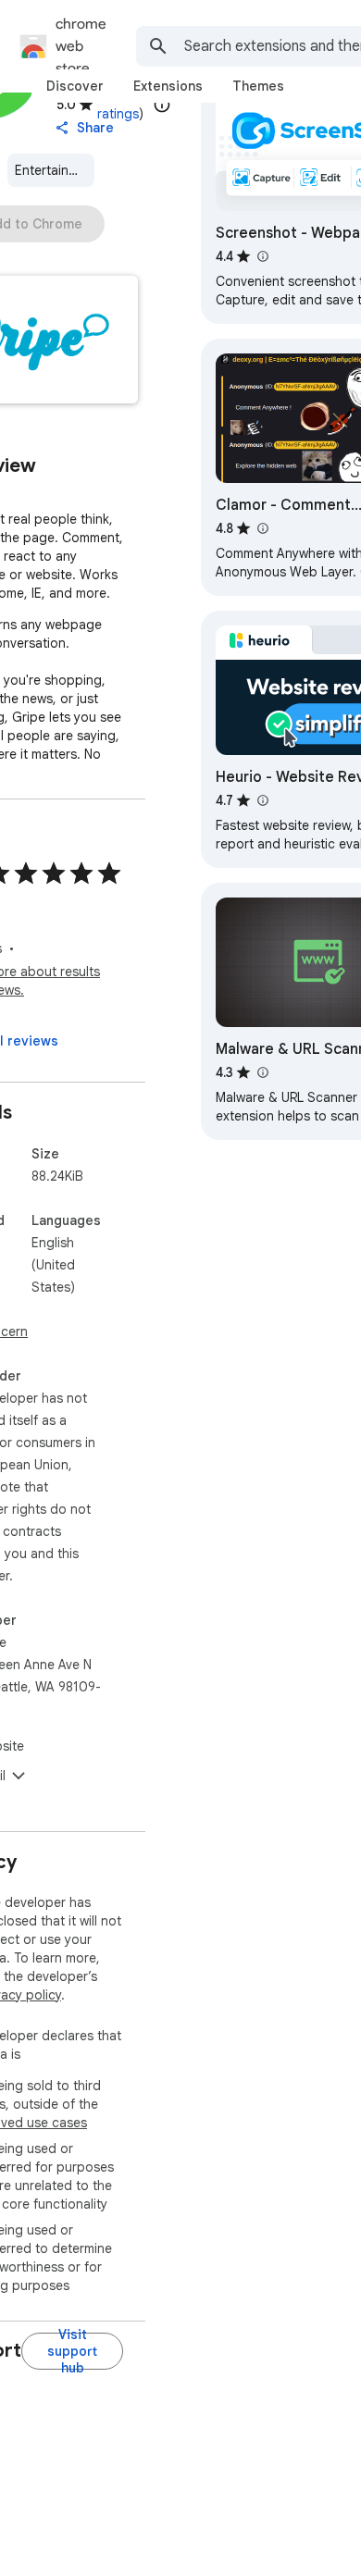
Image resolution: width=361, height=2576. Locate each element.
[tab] (75, 86)
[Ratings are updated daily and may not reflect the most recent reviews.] (162, 105)
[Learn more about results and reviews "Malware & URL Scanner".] (262, 1072)
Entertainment (55, 170)
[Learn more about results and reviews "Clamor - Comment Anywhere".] (262, 528)
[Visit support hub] (72, 2351)
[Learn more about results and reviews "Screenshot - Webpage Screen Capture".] (262, 256)
